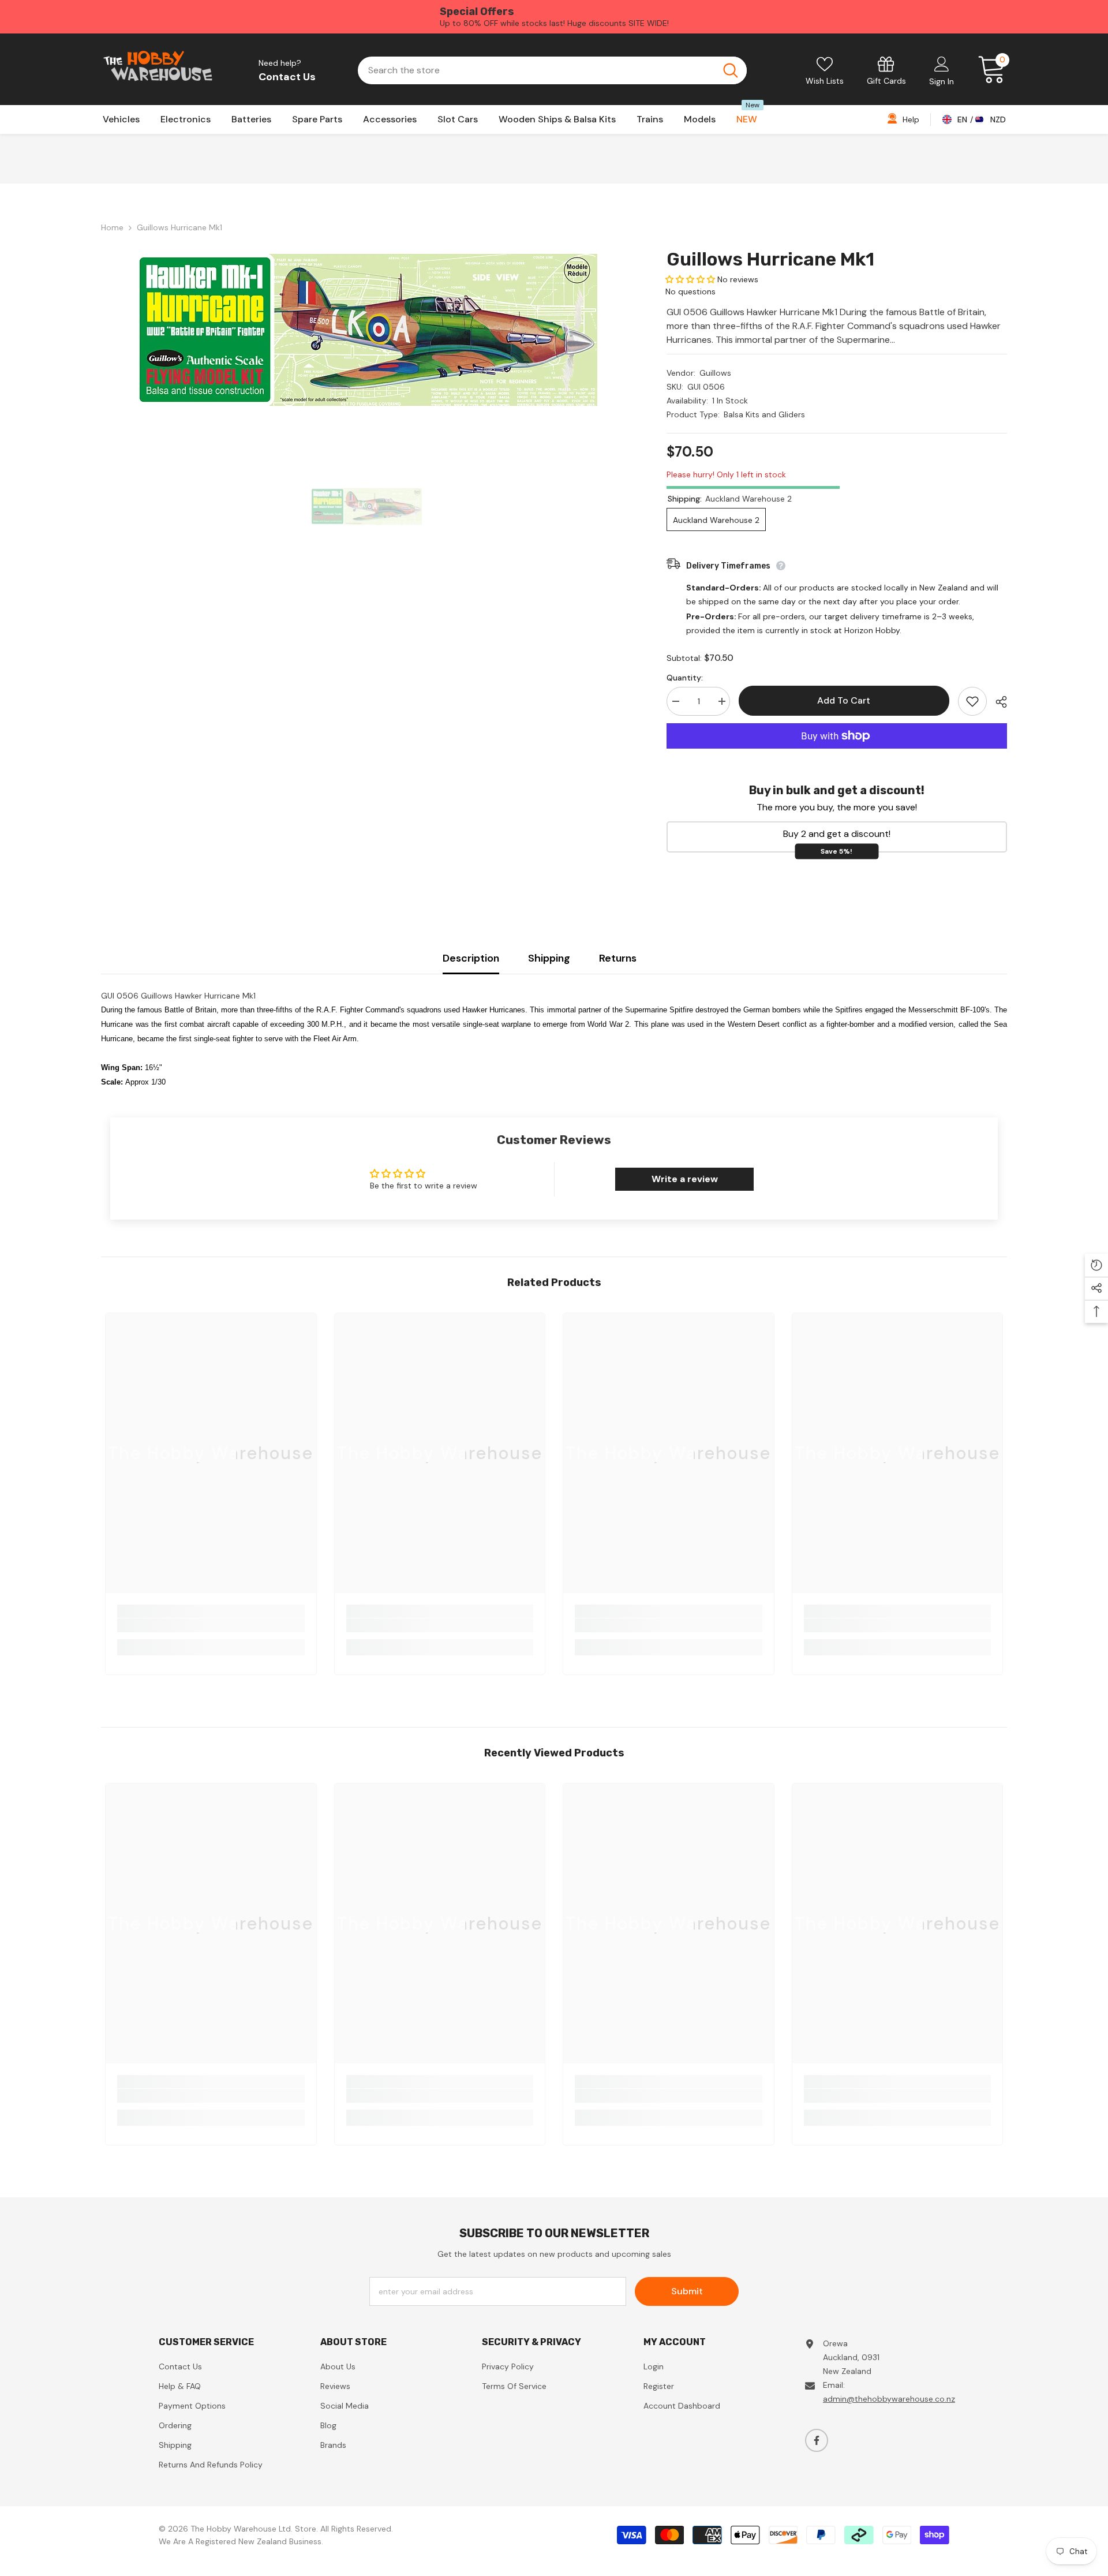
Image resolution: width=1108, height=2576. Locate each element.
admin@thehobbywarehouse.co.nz (889, 2399)
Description (471, 958)
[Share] (997, 702)
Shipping (549, 958)
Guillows (715, 373)
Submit (687, 2291)
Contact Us (287, 77)
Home (112, 227)
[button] (690, 279)
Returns (618, 958)
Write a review (685, 1179)
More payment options (837, 756)
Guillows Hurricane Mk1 (770, 259)
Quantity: (685, 678)
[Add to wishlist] (972, 701)
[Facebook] (817, 2440)
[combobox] (536, 70)
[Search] (552, 70)
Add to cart (841, 700)
